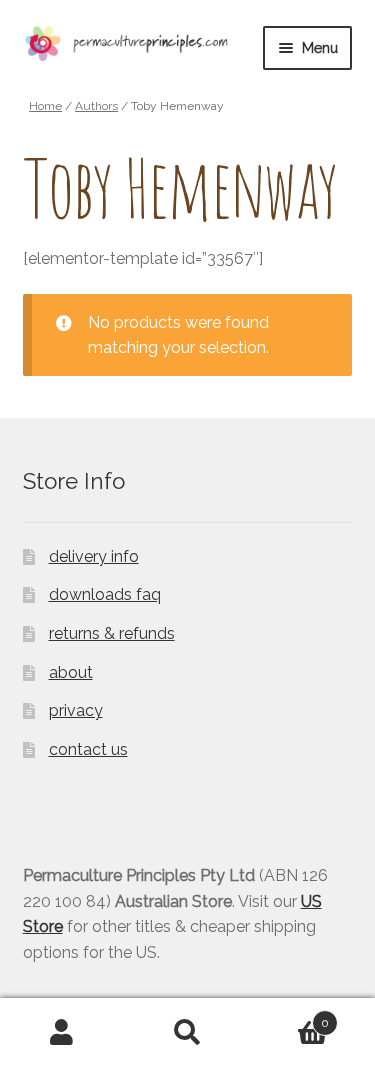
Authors (96, 106)
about (71, 672)
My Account (62, 1033)
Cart (289, 1016)
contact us (88, 749)
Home (45, 106)
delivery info (94, 556)
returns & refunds (112, 633)
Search (187, 1033)
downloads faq (105, 594)
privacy (76, 710)
